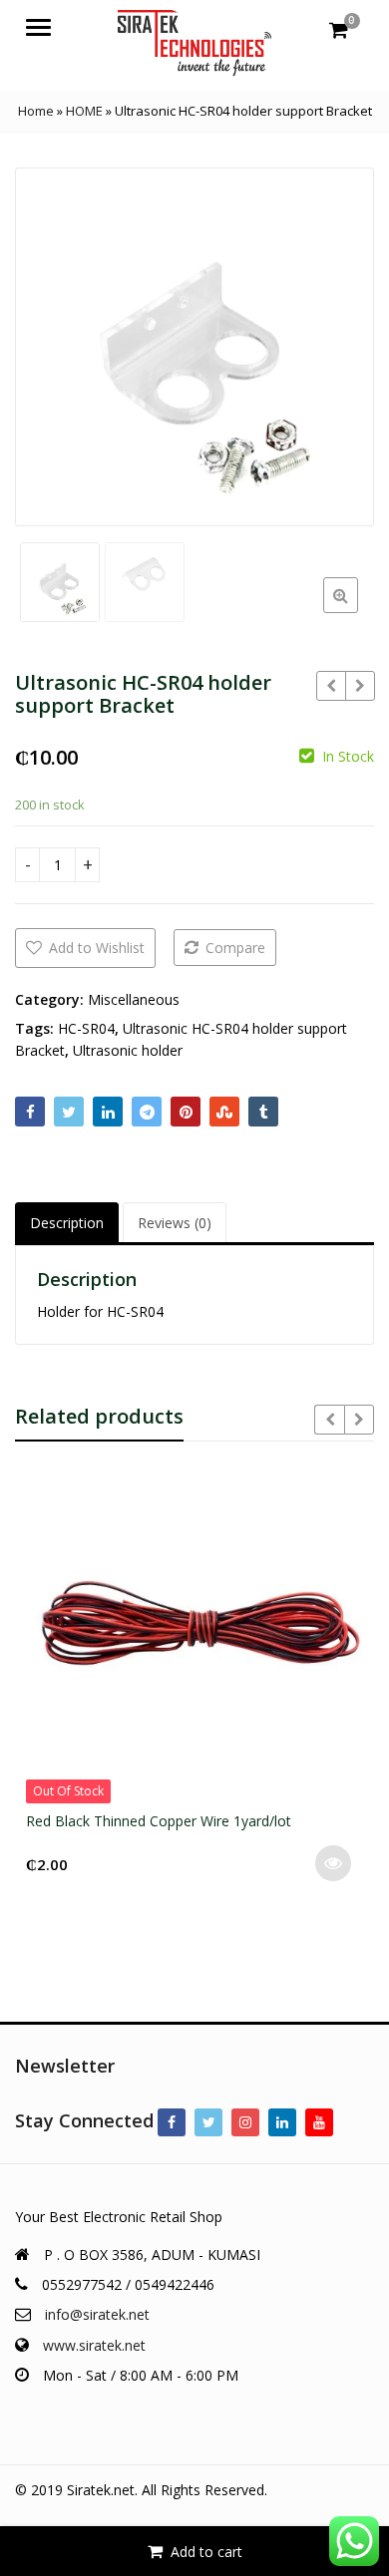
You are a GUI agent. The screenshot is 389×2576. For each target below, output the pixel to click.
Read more (333, 1863)
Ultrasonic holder (128, 1050)
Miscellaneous (134, 999)
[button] (357, 611)
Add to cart (206, 2552)
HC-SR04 (86, 1028)
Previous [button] (51, 343)
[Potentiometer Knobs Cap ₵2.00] (360, 686)
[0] (339, 30)
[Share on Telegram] (147, 1112)
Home (36, 111)
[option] (194, 347)
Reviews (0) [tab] (175, 1223)
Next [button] (338, 343)
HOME (84, 111)
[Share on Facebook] (30, 1112)
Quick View (204, 1821)
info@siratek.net (97, 2314)
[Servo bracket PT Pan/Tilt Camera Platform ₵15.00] (331, 686)
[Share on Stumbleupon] (224, 1112)
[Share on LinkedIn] (108, 1112)
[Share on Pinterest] (186, 1112)
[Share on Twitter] (69, 1112)
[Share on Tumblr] (263, 1112)
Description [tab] (67, 1223)
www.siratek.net (94, 2345)
